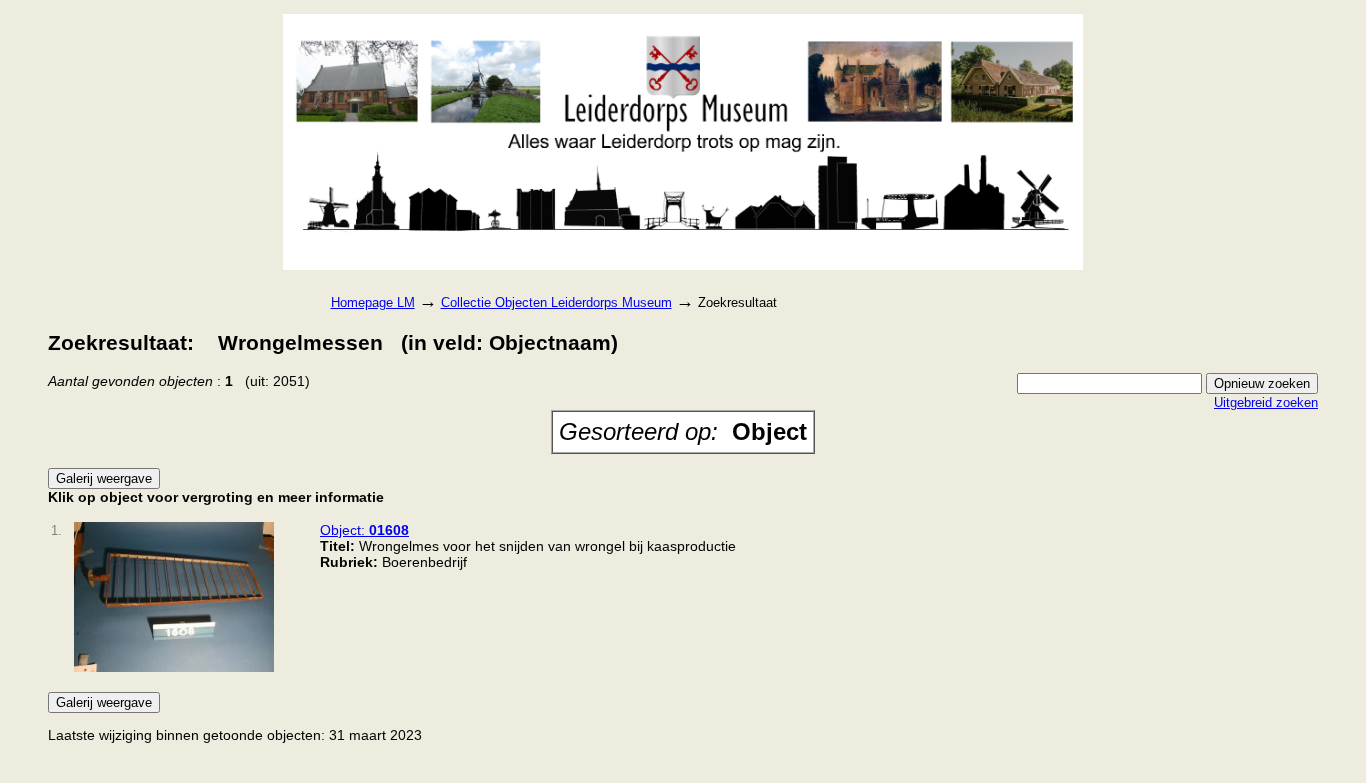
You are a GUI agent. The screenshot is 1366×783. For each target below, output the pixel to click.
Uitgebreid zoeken (1266, 402)
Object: (364, 530)
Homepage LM (373, 302)
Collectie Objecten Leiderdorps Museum (556, 302)
